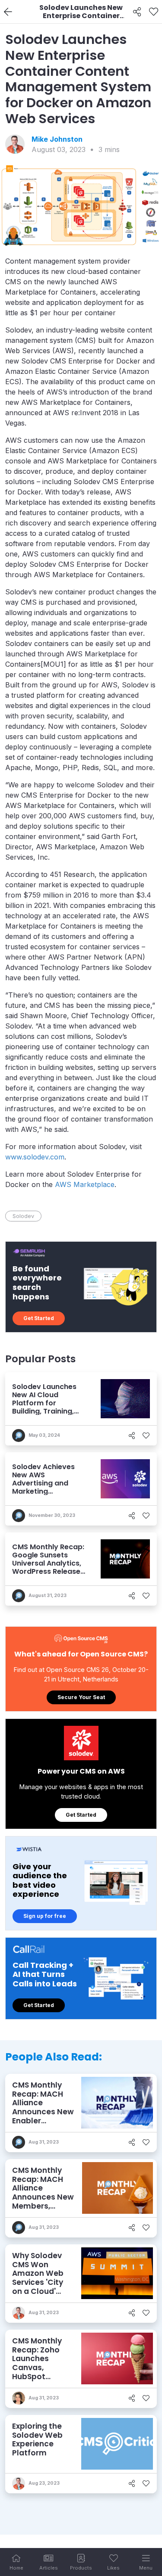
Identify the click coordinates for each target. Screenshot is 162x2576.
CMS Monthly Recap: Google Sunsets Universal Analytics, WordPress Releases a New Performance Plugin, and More (48, 1568)
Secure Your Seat (81, 1697)
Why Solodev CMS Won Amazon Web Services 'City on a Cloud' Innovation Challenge (38, 2282)
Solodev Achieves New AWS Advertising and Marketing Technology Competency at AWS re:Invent (49, 1492)
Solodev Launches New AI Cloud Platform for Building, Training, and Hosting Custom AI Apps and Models (49, 1407)
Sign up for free (45, 1916)
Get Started (39, 1318)
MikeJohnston (57, 139)
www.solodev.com (35, 1157)
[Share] (137, 12)
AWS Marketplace (85, 1184)
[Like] (154, 12)
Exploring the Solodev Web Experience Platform (37, 2439)
